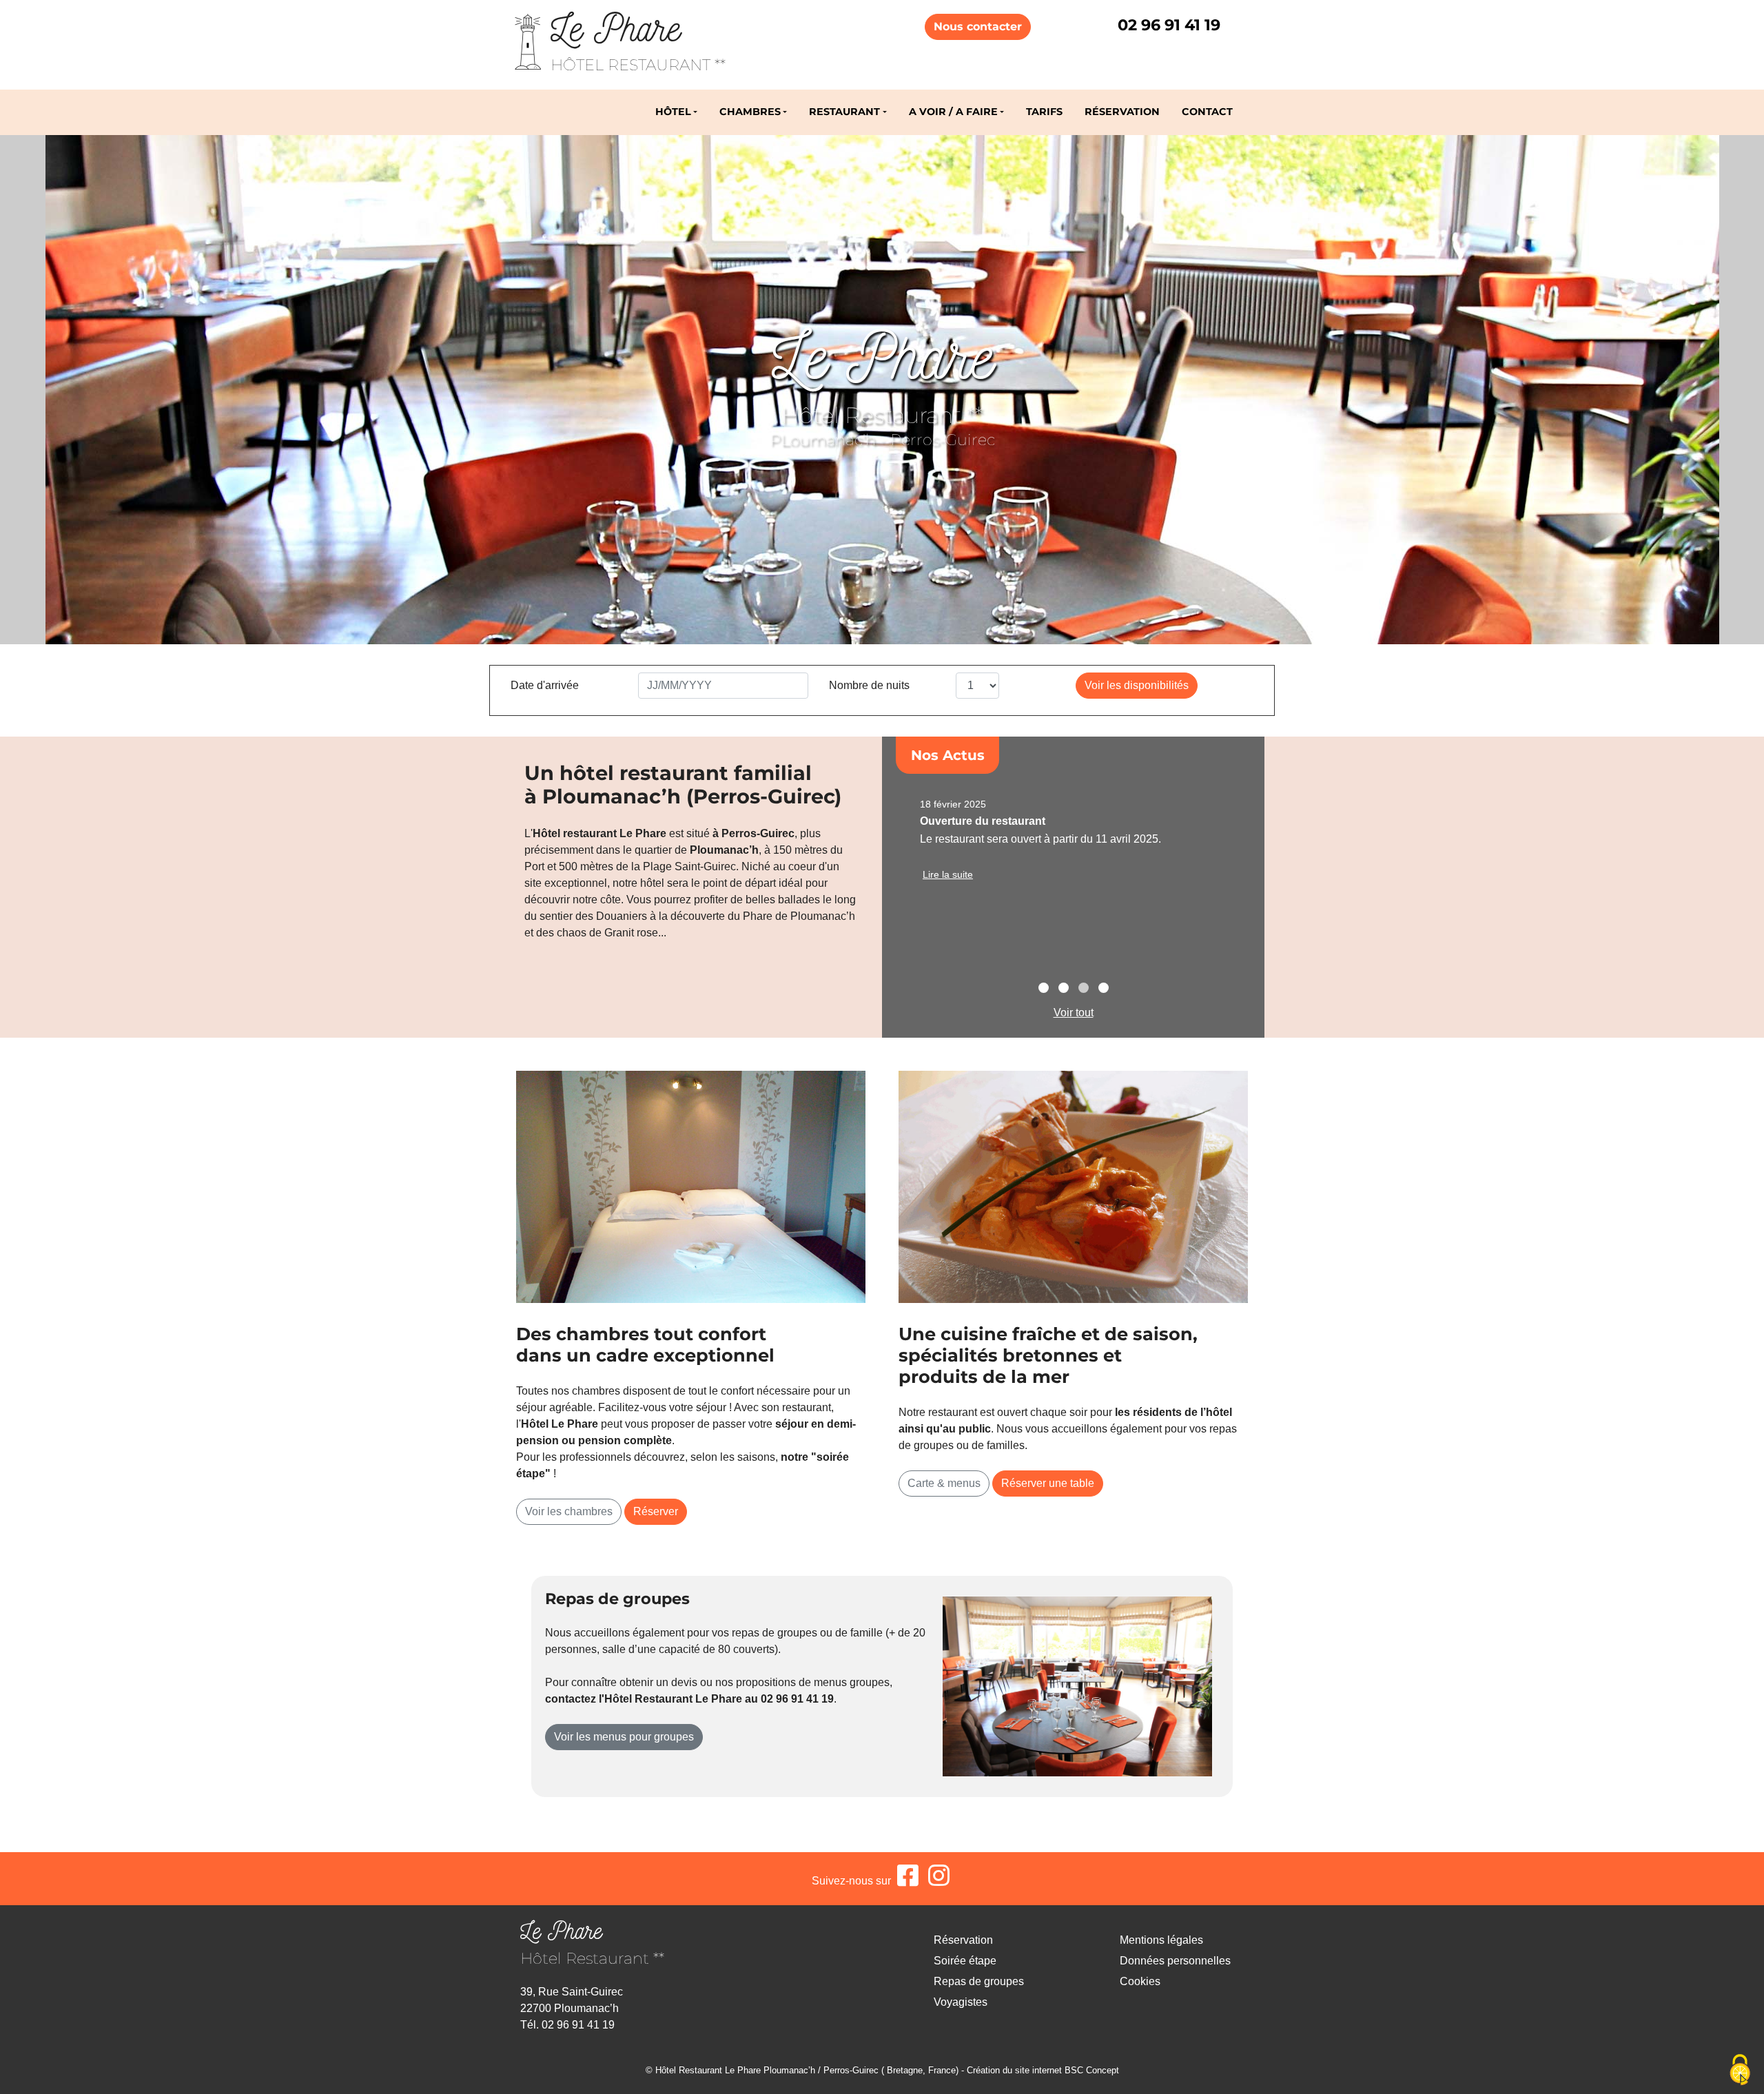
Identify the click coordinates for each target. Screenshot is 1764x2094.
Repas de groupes (979, 1981)
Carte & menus (944, 1483)
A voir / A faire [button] (953, 112)
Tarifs (1044, 112)
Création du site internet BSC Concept (1043, 2070)
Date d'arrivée (545, 685)
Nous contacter (978, 27)
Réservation (1122, 112)
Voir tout (1074, 1013)
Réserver (656, 1511)
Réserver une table (1048, 1483)
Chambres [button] (750, 112)
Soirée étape (965, 1961)
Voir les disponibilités (1137, 685)
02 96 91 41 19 (1169, 25)
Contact (1207, 112)
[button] (1044, 989)
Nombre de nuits (869, 685)
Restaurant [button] (844, 112)
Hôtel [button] (673, 112)
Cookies (1140, 1981)
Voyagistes (961, 2002)
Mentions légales (1161, 1940)
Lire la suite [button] (948, 874)
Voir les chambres (569, 1511)
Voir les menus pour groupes (624, 1737)
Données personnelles (1175, 1961)
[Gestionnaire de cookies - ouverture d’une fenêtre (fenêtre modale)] (1740, 2071)
